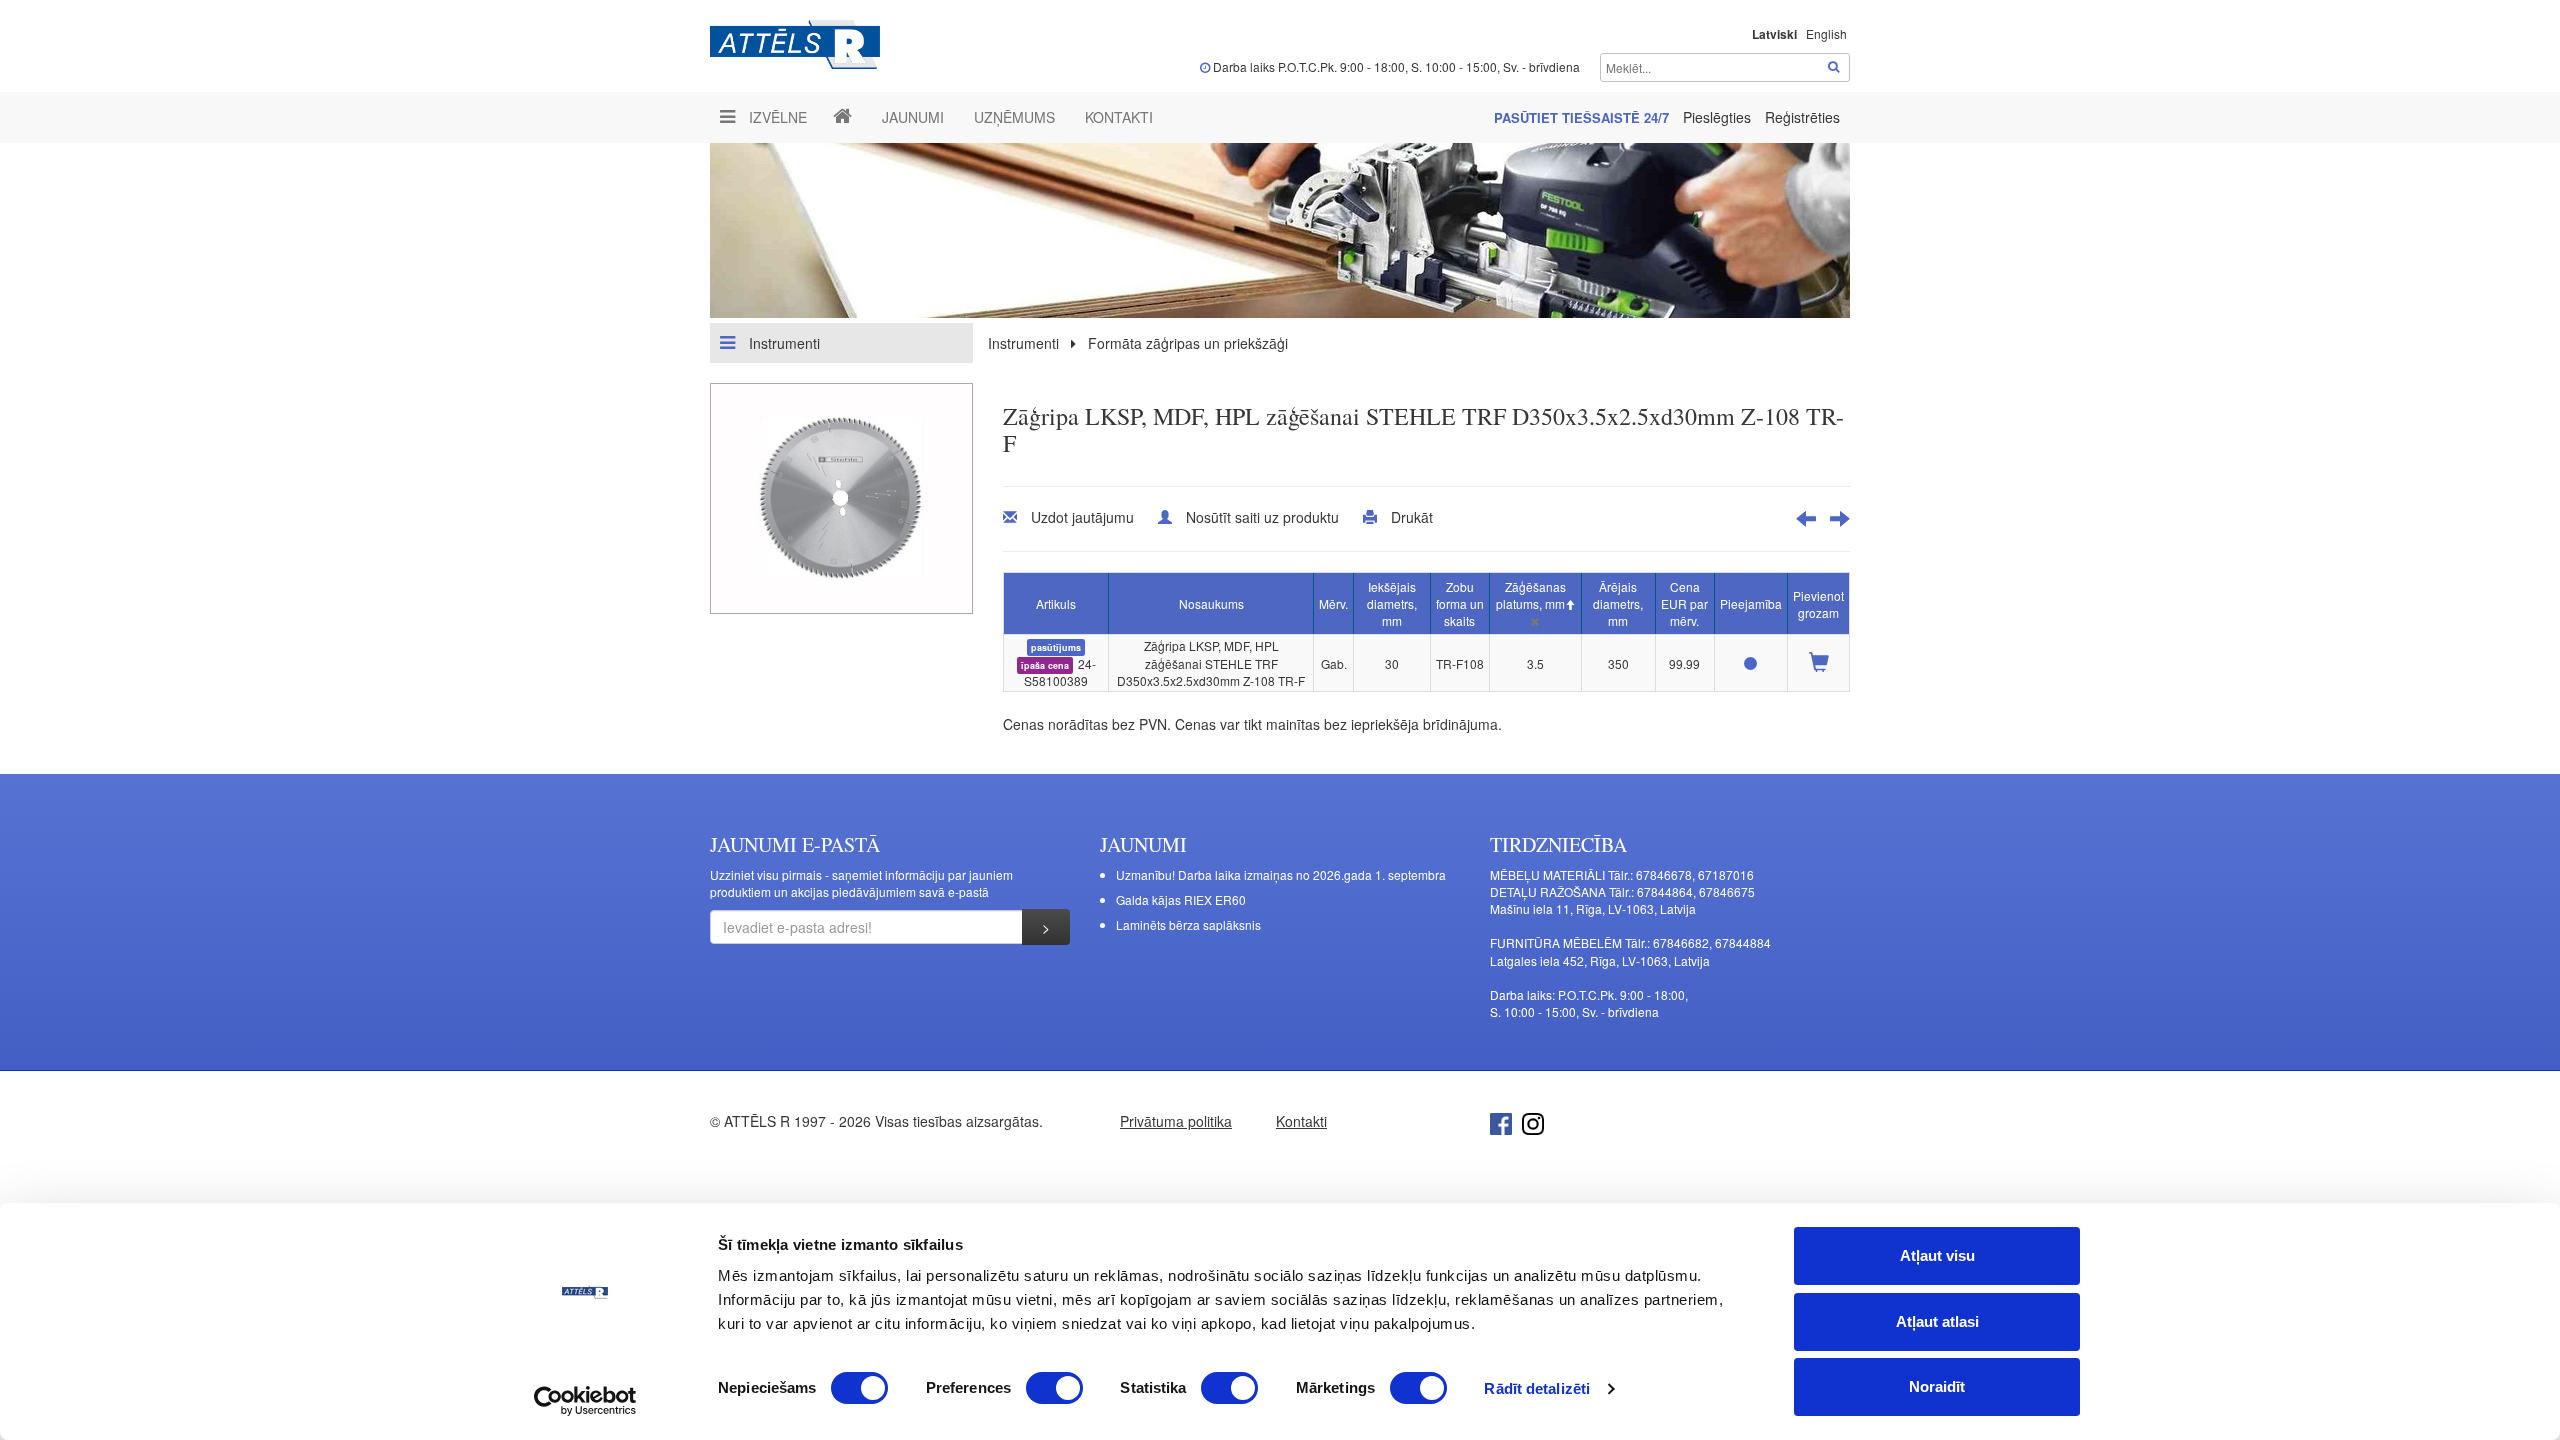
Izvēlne (776, 117)
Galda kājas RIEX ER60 (1181, 899)
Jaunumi (913, 117)
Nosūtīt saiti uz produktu (1262, 517)
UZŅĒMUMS (1014, 117)
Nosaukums (1211, 603)
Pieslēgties (1719, 117)
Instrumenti (782, 343)
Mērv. (1333, 603)
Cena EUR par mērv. (1684, 603)
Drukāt (1412, 517)
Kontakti (1119, 117)
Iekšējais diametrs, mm (1392, 603)
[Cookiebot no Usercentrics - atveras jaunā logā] (585, 1401)
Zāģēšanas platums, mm (1531, 595)
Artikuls (1056, 603)
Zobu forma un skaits (1460, 603)
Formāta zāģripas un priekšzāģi (1188, 343)
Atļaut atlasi (1937, 1321)
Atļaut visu (1937, 1255)
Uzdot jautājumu (1082, 517)
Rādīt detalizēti (1537, 1388)
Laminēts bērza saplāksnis (1188, 924)
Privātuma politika (1176, 1121)
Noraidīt (1937, 1386)
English (1826, 33)
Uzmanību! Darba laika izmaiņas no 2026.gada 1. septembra (1281, 874)
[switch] (1054, 1388)
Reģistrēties (1802, 117)
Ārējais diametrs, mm (1618, 603)
